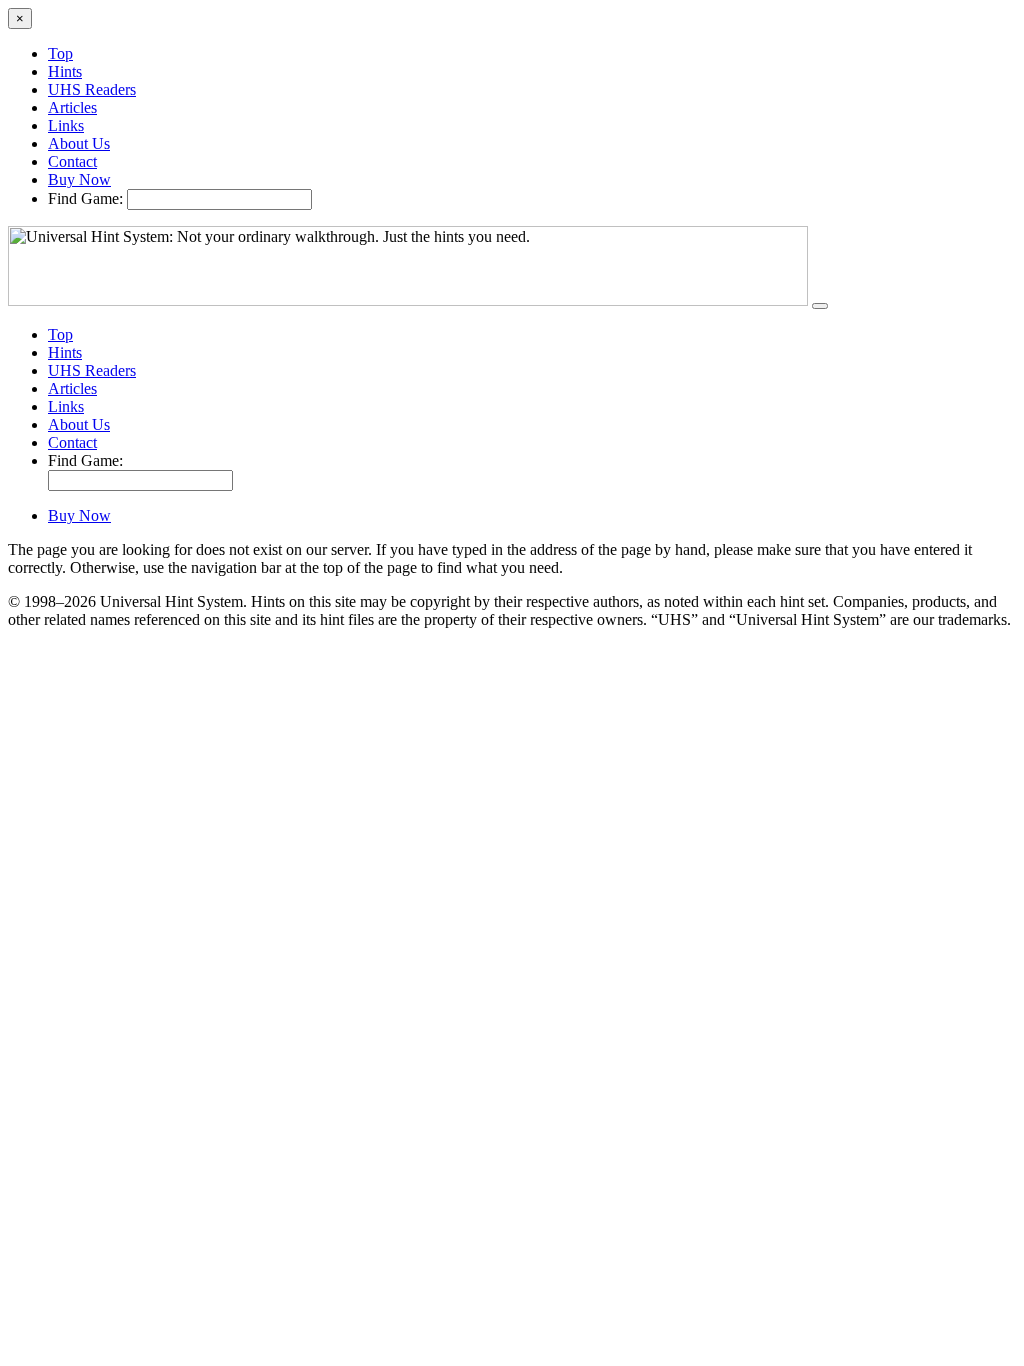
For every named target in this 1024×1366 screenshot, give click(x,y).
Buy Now (79, 179)
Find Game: (85, 198)
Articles (72, 107)
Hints (65, 71)
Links (66, 125)
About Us (79, 143)
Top (60, 53)
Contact (72, 161)
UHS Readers (92, 89)
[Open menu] (820, 306)
